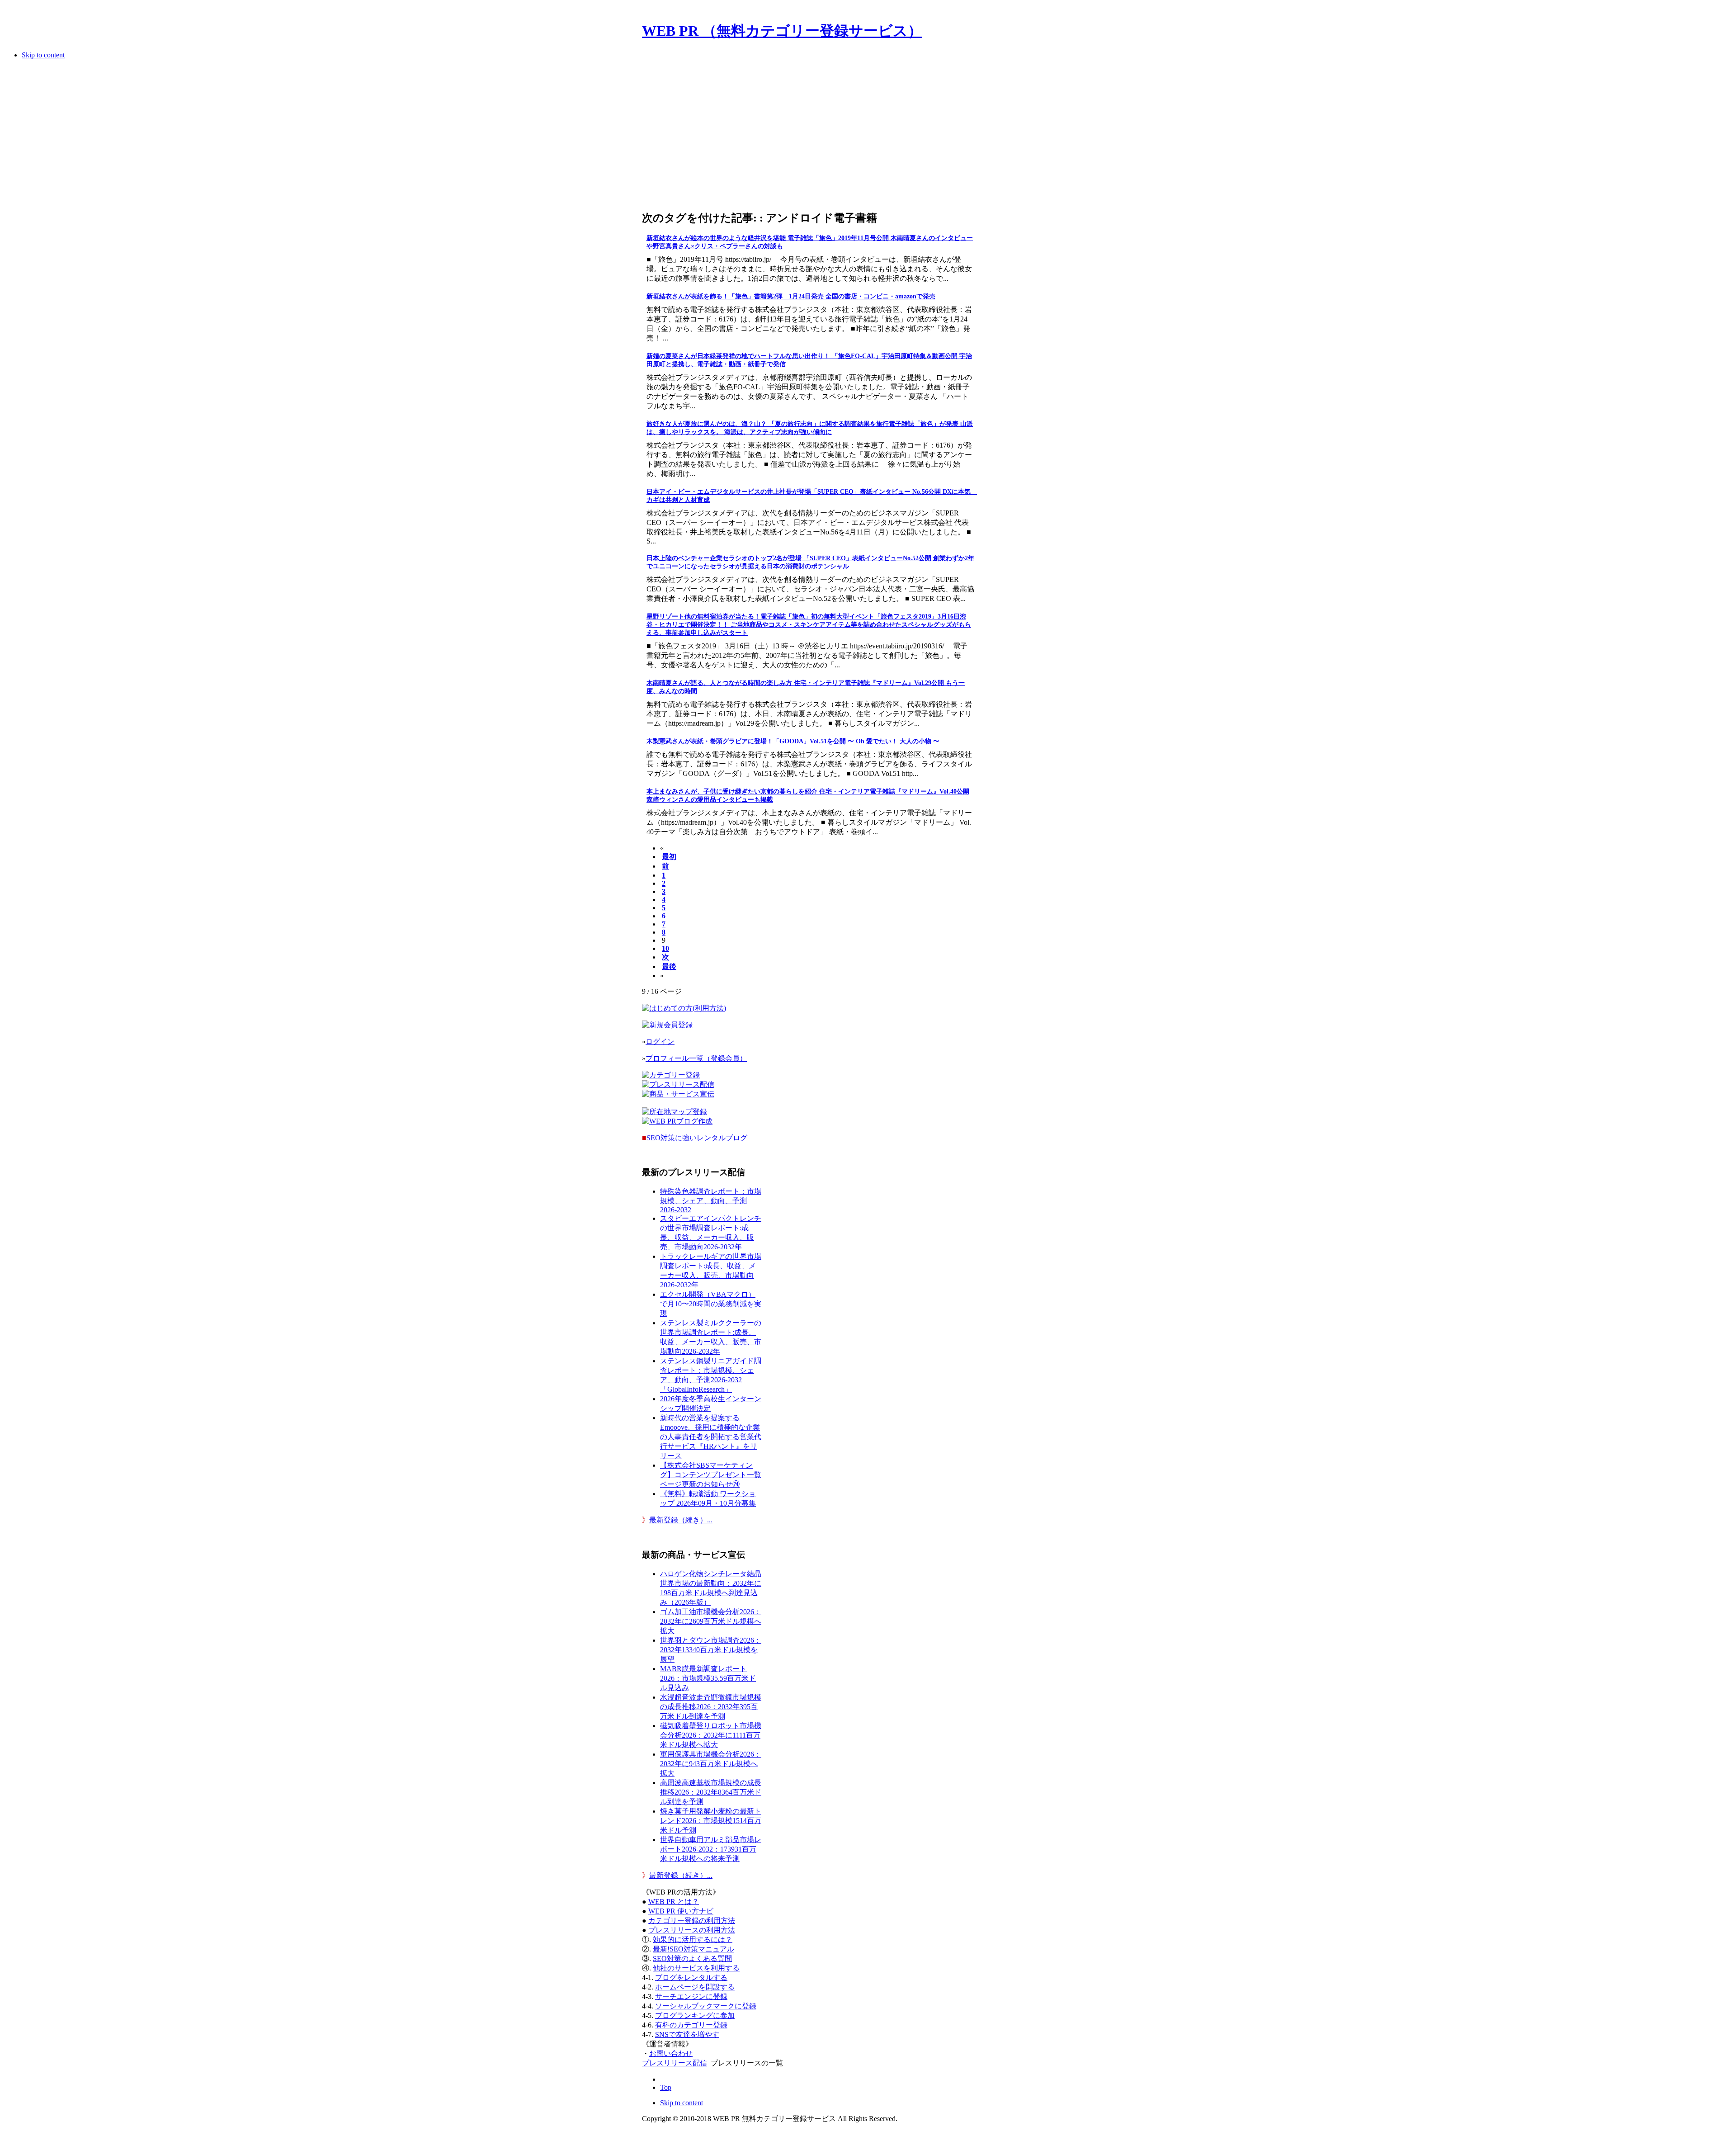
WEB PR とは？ (674, 1902)
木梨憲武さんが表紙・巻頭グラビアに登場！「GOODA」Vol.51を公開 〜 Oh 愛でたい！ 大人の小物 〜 (793, 741)
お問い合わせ (671, 2053)
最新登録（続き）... (681, 1520)
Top (666, 2087)
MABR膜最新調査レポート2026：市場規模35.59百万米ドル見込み (708, 1678)
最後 (669, 966)
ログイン (660, 1042)
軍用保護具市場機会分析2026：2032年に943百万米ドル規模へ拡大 (711, 1764)
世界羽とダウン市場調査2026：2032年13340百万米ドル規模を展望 (711, 1650)
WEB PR (681, 1911)
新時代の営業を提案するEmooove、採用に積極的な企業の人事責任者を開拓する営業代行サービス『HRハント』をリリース (711, 1437)
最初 (669, 857)
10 (665, 948)
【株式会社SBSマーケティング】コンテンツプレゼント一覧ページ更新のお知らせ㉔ (711, 1475)
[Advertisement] (808, 137)
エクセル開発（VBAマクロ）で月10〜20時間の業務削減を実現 (711, 1304)
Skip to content (43, 55)
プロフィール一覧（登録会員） (696, 1058)
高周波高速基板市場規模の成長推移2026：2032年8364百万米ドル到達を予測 (711, 1792)
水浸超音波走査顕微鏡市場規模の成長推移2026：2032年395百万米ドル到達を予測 (711, 1707)
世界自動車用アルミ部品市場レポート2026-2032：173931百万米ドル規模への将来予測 (711, 1849)
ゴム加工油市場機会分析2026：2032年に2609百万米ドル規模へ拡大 (711, 1621)
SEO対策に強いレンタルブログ (697, 1138)
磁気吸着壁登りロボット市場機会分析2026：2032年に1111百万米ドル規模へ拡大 (711, 1735)
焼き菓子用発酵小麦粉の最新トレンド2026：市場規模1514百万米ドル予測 (711, 1821)
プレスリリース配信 (675, 2063)
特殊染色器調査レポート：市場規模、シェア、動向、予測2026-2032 (711, 1200)
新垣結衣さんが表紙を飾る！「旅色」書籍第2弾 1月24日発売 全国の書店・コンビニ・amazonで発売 (791, 296)
